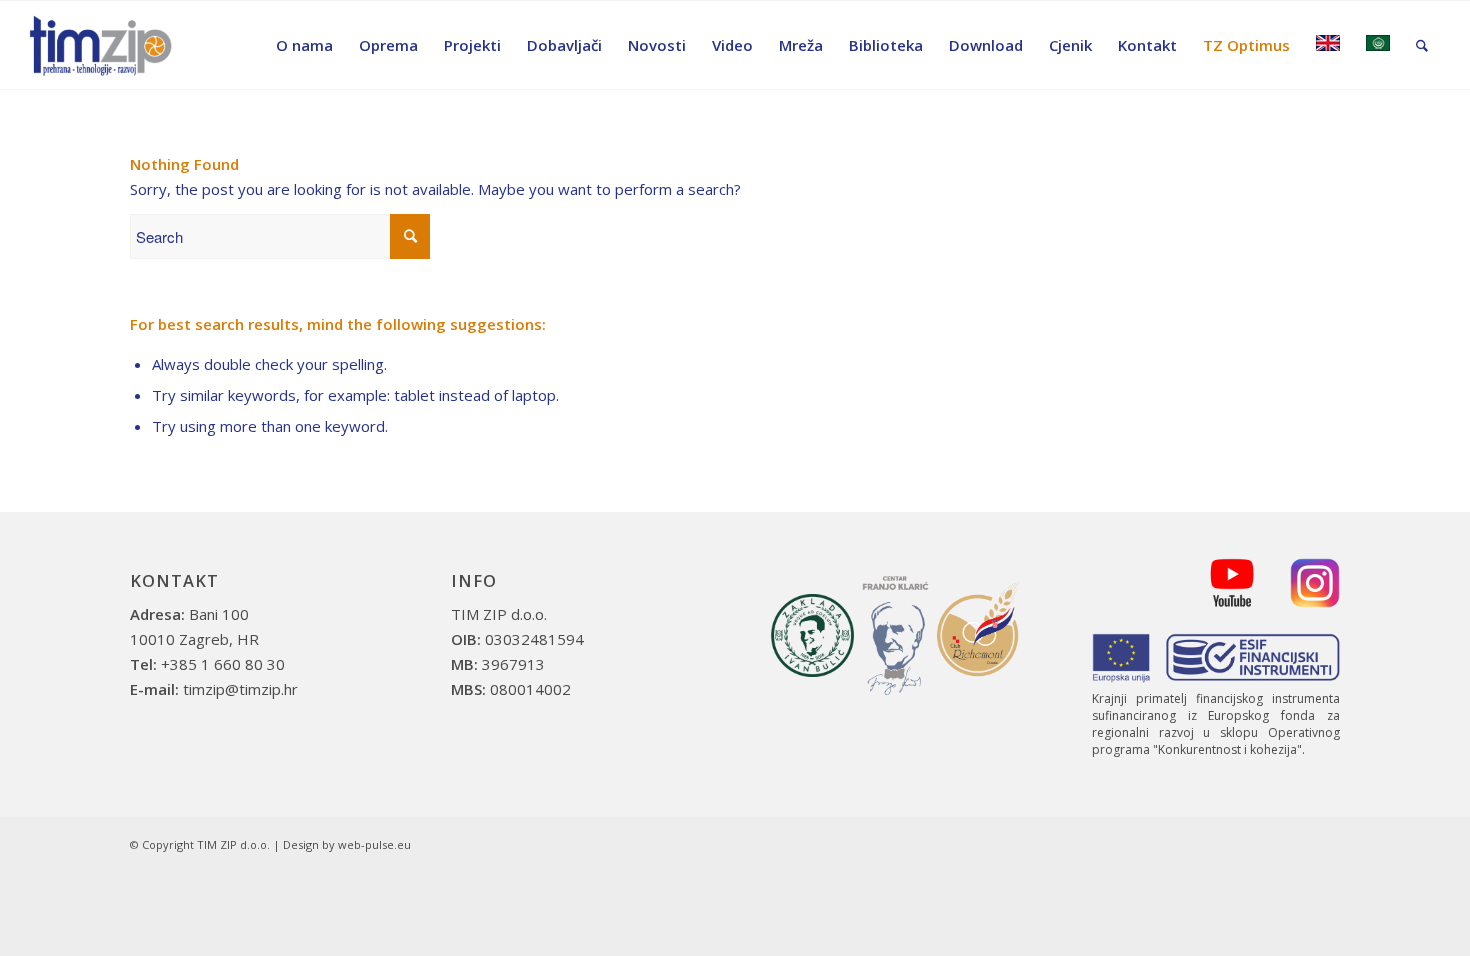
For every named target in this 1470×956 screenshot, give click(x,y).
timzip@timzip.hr (240, 689)
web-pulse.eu (374, 844)
